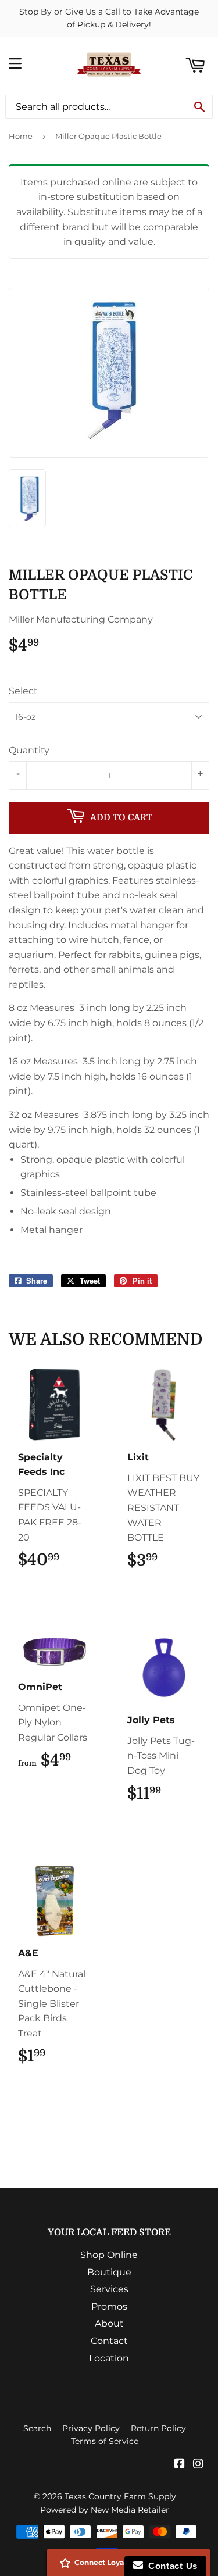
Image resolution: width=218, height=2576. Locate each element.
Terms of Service (105, 2441)
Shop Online (109, 2255)
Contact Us (170, 2566)
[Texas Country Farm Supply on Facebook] (180, 2465)
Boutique (109, 2272)
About (109, 2323)
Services (109, 2289)
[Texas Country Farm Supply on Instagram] (198, 2465)
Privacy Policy (91, 2428)
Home (21, 136)
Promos (109, 2307)
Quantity (29, 750)
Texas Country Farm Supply (120, 2496)
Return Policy (158, 2428)
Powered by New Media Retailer (105, 2510)
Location (109, 2358)
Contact (109, 2341)
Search (37, 2428)
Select (23, 691)
